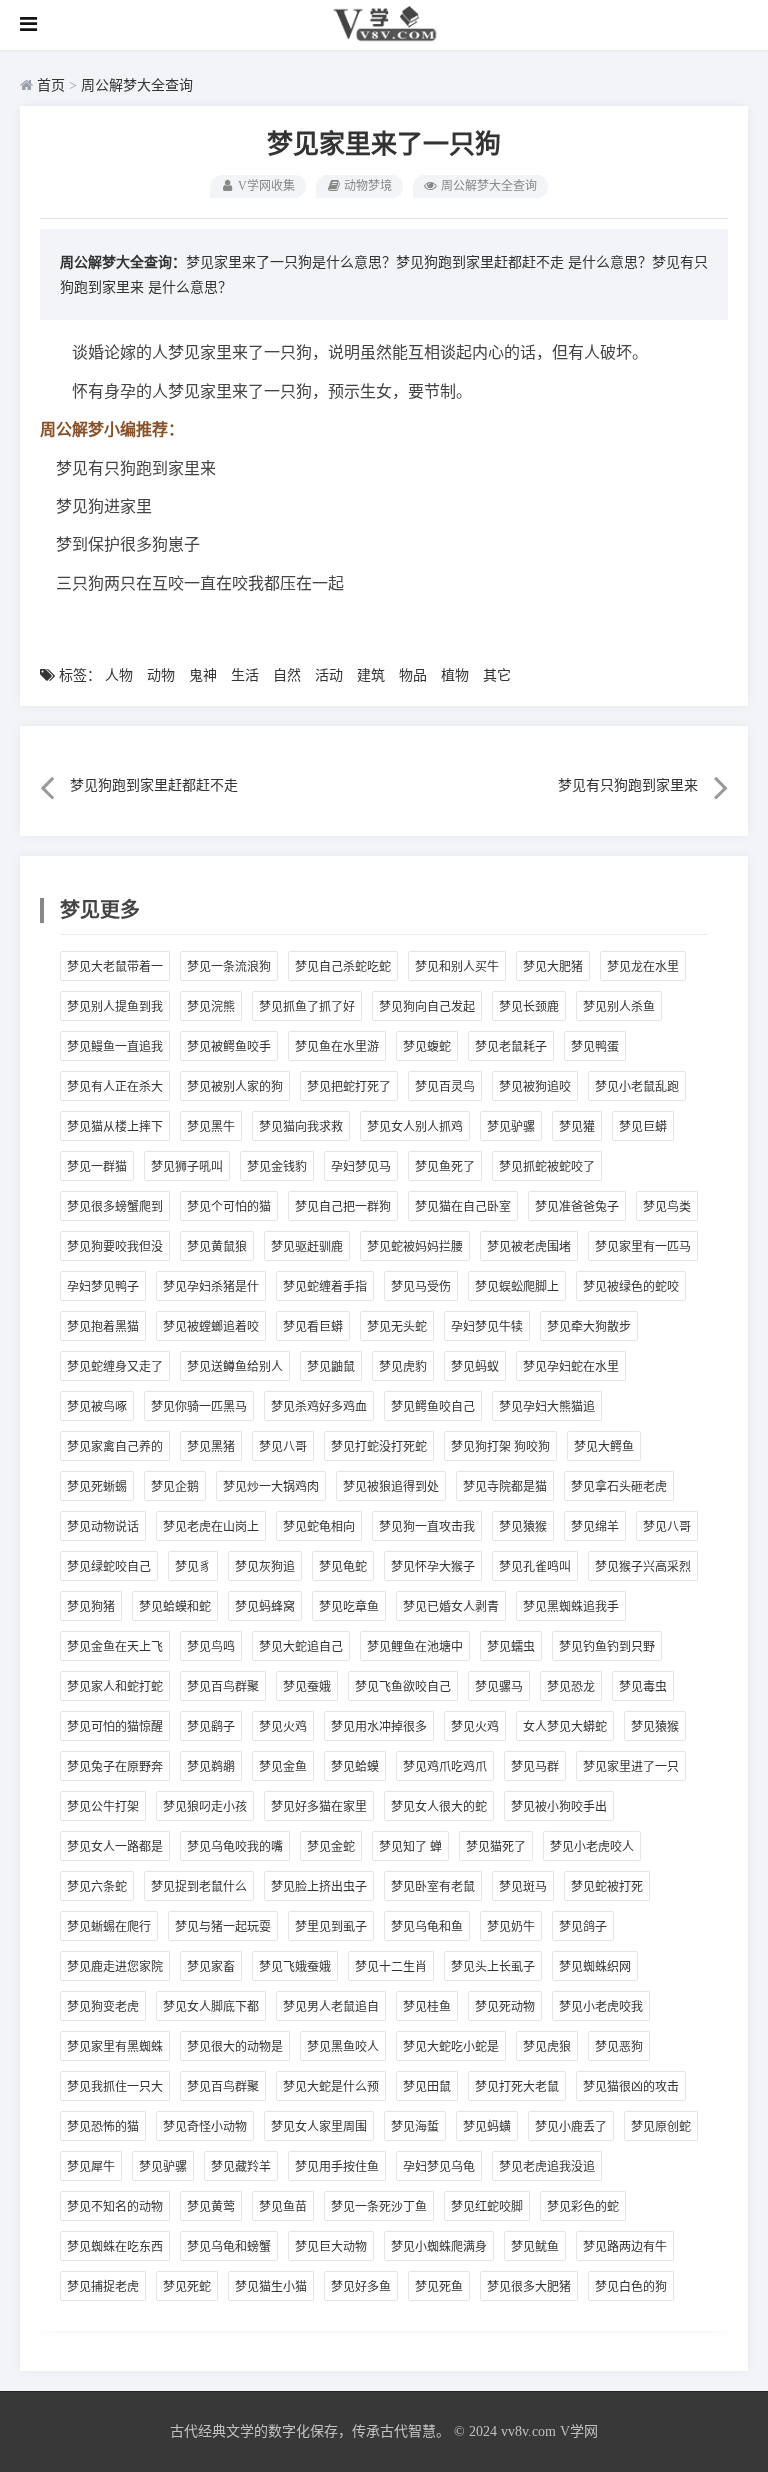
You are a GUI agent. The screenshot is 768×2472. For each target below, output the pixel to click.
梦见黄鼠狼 (217, 1247)
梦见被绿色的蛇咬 (631, 1287)
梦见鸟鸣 (211, 1647)
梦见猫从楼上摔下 (115, 1127)
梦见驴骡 (511, 1127)
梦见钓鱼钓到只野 (607, 1647)
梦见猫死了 (496, 1847)
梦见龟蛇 (343, 1567)
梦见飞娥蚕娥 (295, 1967)
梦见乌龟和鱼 (427, 1927)
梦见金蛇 (331, 1847)
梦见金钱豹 (277, 1167)
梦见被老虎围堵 (529, 1247)
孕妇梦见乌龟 (439, 2167)
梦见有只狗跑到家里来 (628, 785)
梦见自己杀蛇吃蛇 (343, 967)
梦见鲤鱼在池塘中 (415, 1647)
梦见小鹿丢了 (571, 2127)
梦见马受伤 (421, 1287)
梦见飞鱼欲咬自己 (403, 1687)
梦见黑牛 (211, 1127)
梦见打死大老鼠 (517, 2087)
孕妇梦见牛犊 (487, 1327)
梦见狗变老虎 (103, 2007)
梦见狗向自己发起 (427, 1007)
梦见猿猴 (523, 1527)
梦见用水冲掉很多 (379, 1727)
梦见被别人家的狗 (235, 1087)
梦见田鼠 (427, 2087)
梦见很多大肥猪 (529, 2287)
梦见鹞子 (211, 1727)
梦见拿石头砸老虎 (619, 1487)
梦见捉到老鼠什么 (199, 1887)
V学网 (579, 2431)
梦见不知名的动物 (115, 2207)
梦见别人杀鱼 (619, 1007)
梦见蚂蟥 (487, 2127)
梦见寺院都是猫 (505, 1487)
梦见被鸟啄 (97, 1407)
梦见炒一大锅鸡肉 (271, 1487)
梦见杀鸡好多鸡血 (319, 1407)
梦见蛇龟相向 (319, 1527)
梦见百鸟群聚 (223, 1687)
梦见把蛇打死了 (349, 1087)
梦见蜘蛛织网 (595, 1967)
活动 (329, 675)
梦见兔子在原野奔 (115, 1767)
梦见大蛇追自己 (301, 1647)
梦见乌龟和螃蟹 (229, 2247)
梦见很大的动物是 (235, 2047)
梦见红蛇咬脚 (487, 2207)
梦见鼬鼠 (331, 1367)
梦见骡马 (499, 1687)
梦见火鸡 (283, 1727)
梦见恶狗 (619, 2047)
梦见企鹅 (175, 1487)
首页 (51, 85)
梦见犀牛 (91, 2167)
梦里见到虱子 (331, 1927)
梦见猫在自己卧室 (463, 1207)
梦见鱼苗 (283, 2207)
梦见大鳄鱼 (604, 1447)
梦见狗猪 (91, 1607)
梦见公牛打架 (103, 1807)
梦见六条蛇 (97, 1887)
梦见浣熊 (211, 1007)
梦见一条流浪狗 (229, 967)
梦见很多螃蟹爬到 (115, 1207)
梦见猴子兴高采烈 (643, 1567)
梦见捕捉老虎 (103, 2287)
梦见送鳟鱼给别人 (235, 1367)
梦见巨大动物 (331, 2247)
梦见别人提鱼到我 (115, 1007)
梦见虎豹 (403, 1367)
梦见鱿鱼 (535, 2247)
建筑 (371, 675)
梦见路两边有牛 (625, 2247)
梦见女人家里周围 (319, 2127)
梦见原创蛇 (661, 2127)
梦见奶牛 (511, 1927)
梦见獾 (577, 1127)
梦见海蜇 (415, 2127)
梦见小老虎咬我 (601, 2007)
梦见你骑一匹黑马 (199, 1407)
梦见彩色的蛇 (583, 2207)
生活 (245, 675)
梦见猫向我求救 (301, 1127)
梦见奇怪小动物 (205, 2127)
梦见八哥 (283, 1447)
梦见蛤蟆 (355, 1767)
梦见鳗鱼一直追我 (115, 1047)
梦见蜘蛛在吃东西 (115, 2247)
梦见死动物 (505, 2007)
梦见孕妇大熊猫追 (547, 1407)
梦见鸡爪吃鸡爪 (445, 1767)
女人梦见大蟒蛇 (565, 1727)
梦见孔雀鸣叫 (535, 1567)
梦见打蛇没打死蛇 (379, 1447)
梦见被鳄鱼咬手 (229, 1047)
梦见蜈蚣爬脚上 (517, 1287)
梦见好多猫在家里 (319, 1807)
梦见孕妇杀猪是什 (211, 1287)
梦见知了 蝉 (410, 1847)
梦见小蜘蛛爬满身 (439, 2247)
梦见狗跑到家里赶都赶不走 (480, 262)
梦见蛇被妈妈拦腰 (415, 1247)
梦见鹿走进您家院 (115, 1967)
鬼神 (203, 675)
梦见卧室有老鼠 (433, 1887)
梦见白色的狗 (631, 2287)
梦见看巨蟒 (313, 1327)
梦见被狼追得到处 (391, 1487)
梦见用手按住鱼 (337, 2167)
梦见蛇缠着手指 (325, 1287)
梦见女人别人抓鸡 (415, 1127)
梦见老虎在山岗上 (211, 1527)
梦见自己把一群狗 (343, 1207)
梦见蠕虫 (511, 1647)
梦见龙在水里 (643, 967)
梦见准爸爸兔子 (577, 1207)
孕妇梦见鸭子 (103, 1287)
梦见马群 (535, 1767)
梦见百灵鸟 (445, 1087)
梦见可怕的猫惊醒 (115, 1727)
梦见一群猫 (97, 1167)
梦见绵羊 (595, 1527)
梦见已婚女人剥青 (451, 1607)
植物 (455, 675)
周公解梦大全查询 (137, 85)
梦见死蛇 (187, 2287)
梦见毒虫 (643, 1687)
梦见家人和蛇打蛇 (115, 1687)
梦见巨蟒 (643, 1127)
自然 (287, 675)
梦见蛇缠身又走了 (115, 1367)
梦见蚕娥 (307, 1687)
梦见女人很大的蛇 (439, 1807)
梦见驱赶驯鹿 (307, 1247)
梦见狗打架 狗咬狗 (500, 1447)
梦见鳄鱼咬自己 (433, 1407)
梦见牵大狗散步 (589, 1327)
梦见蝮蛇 (427, 1047)
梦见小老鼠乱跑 (637, 1087)
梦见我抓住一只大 (115, 2087)
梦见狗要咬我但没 (115, 1247)
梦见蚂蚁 (475, 1367)
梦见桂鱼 (427, 2007)
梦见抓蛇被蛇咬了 (547, 1167)
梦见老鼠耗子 (511, 1047)
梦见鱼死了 (445, 1167)
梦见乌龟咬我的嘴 (235, 1847)
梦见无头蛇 (397, 1327)
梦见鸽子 (583, 1927)
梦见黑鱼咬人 (343, 2047)
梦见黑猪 (211, 1447)
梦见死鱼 (439, 2287)
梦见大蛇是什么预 (331, 2087)
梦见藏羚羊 (241, 2167)
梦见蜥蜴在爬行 (109, 1927)
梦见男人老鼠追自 (331, 2007)
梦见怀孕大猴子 (433, 1567)
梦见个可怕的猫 (229, 1207)
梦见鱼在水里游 (337, 1047)
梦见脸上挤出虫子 (319, 1887)
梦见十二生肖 (391, 1967)
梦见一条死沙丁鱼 (379, 2207)
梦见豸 (193, 1567)
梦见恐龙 (571, 1687)
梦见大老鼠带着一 (115, 967)
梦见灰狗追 (265, 1567)
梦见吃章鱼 (349, 1607)
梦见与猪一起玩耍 (223, 1927)
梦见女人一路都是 (115, 1847)
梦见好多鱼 (361, 2287)
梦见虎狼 (547, 2047)
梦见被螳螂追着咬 (211, 1327)
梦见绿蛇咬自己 (109, 1567)
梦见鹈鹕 (211, 1767)
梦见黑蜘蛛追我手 (571, 1607)
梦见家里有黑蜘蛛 (115, 2047)
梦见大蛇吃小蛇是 (451, 2047)
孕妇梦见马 (361, 1167)
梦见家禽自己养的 (115, 1447)
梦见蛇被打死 (607, 1887)
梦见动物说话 (103, 1527)
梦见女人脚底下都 (211, 2007)
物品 (413, 675)
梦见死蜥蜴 (97, 1487)
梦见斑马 (523, 1887)
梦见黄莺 (211, 2207)
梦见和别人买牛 (457, 967)
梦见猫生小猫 (271, 2287)
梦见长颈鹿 (529, 1007)
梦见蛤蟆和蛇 (175, 1607)
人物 (119, 675)
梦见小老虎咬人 (592, 1847)
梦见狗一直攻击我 (427, 1527)
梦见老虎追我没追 (547, 2167)
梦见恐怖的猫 (103, 2127)
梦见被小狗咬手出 (559, 1807)
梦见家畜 (211, 1967)
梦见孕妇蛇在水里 (571, 1367)
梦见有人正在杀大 (115, 1087)
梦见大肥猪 (553, 967)
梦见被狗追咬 (535, 1087)
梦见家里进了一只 (631, 1767)
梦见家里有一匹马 (643, 1247)
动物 (161, 675)
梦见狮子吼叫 (187, 1167)
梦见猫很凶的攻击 (631, 2087)
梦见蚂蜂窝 (265, 1607)
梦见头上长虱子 (493, 1967)
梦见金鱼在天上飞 (115, 1647)
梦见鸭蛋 (595, 1047)
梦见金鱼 (283, 1767)
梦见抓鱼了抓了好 (307, 1007)
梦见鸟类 (667, 1207)
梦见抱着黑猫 (103, 1327)
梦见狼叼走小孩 (205, 1807)
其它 (497, 675)
